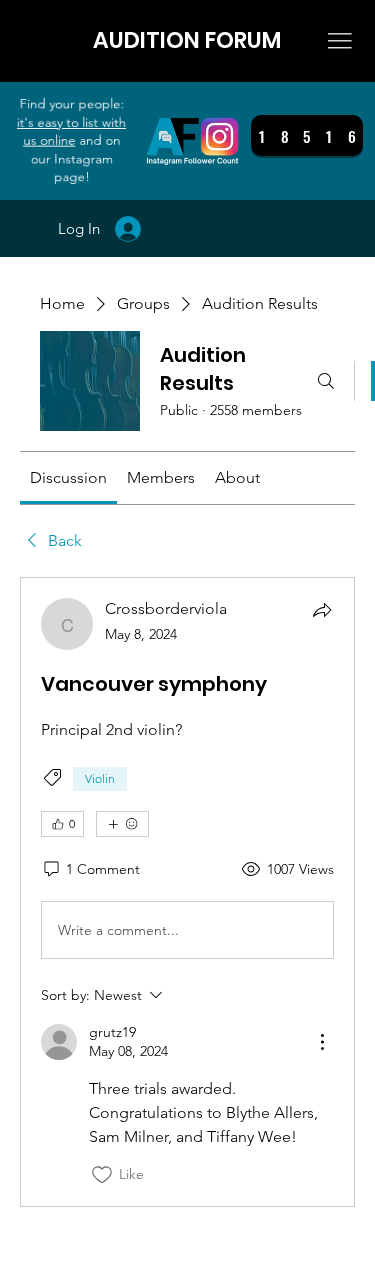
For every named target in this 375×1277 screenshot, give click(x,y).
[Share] (322, 610)
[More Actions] (322, 1042)
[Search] (326, 381)
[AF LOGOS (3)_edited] (192, 140)
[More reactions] (122, 824)
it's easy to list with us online (71, 131)
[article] (187, 891)
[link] (68, 477)
